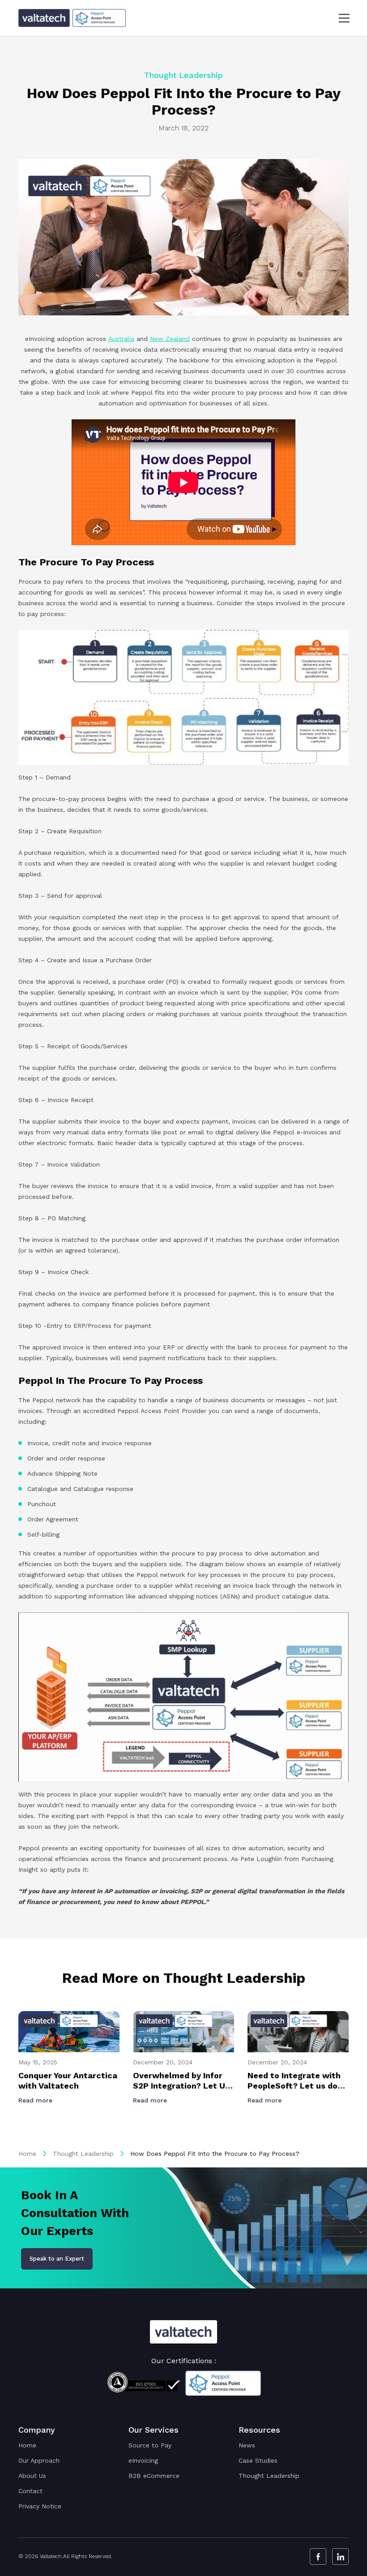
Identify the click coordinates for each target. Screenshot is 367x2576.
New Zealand (170, 339)
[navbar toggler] (339, 18)
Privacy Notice (40, 2506)
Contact (30, 2491)
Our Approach (39, 2460)
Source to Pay (150, 2445)
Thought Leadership (83, 2154)
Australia (121, 339)
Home (27, 2154)
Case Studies (258, 2460)
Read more (36, 2100)
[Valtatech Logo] (183, 2332)
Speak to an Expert (57, 2259)
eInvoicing (143, 2460)
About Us (32, 2476)
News (247, 2445)
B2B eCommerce (154, 2476)
